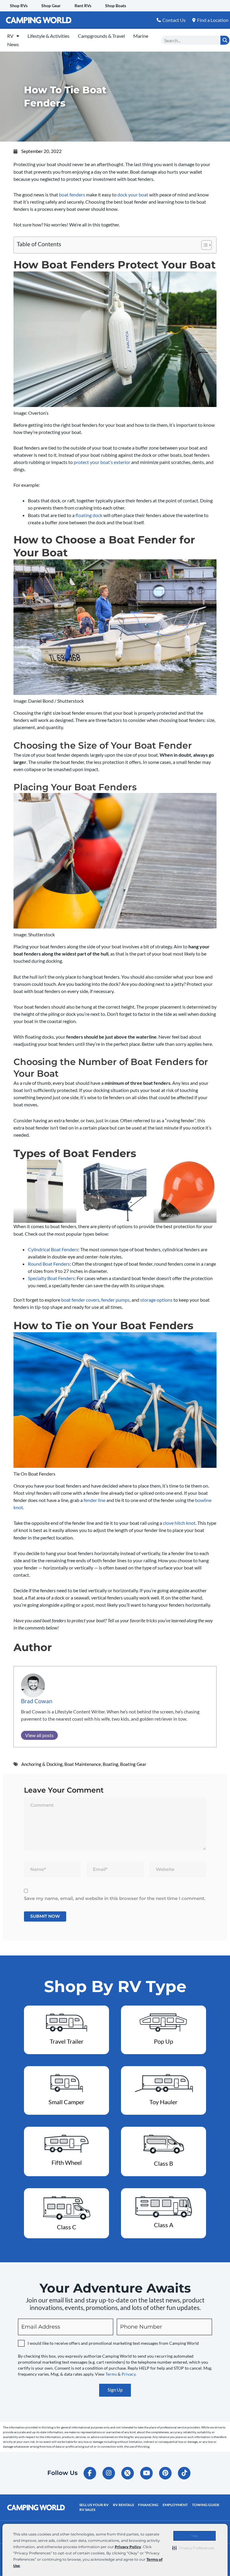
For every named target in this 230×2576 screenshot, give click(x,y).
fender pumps (115, 1300)
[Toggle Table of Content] (203, 245)
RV (10, 36)
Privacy (128, 2374)
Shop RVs (19, 6)
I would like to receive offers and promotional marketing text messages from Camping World (113, 2343)
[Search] (225, 40)
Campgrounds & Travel (101, 36)
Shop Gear (51, 6)
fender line (94, 1500)
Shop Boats (116, 6)
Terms (111, 2374)
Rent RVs (83, 6)
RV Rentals (123, 2505)
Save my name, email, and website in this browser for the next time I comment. (115, 1898)
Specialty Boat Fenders (51, 1278)
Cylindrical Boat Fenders (53, 1249)
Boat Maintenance (83, 1764)
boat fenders (72, 194)
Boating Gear (133, 1764)
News (13, 44)
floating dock (89, 515)
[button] (193, 2548)
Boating (111, 1764)
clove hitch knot (179, 1523)
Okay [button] (195, 2536)
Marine (141, 36)
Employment (175, 2505)
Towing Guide (206, 2505)
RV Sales (87, 2510)
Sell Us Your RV (94, 2505)
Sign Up (115, 2390)
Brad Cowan (37, 1701)
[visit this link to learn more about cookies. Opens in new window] (23, 2566)
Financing (148, 2505)
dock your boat (133, 194)
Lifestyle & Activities (49, 36)
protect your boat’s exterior (102, 462)
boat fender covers (80, 1300)
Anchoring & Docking (42, 1764)
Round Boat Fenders (49, 1264)
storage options (156, 1300)
